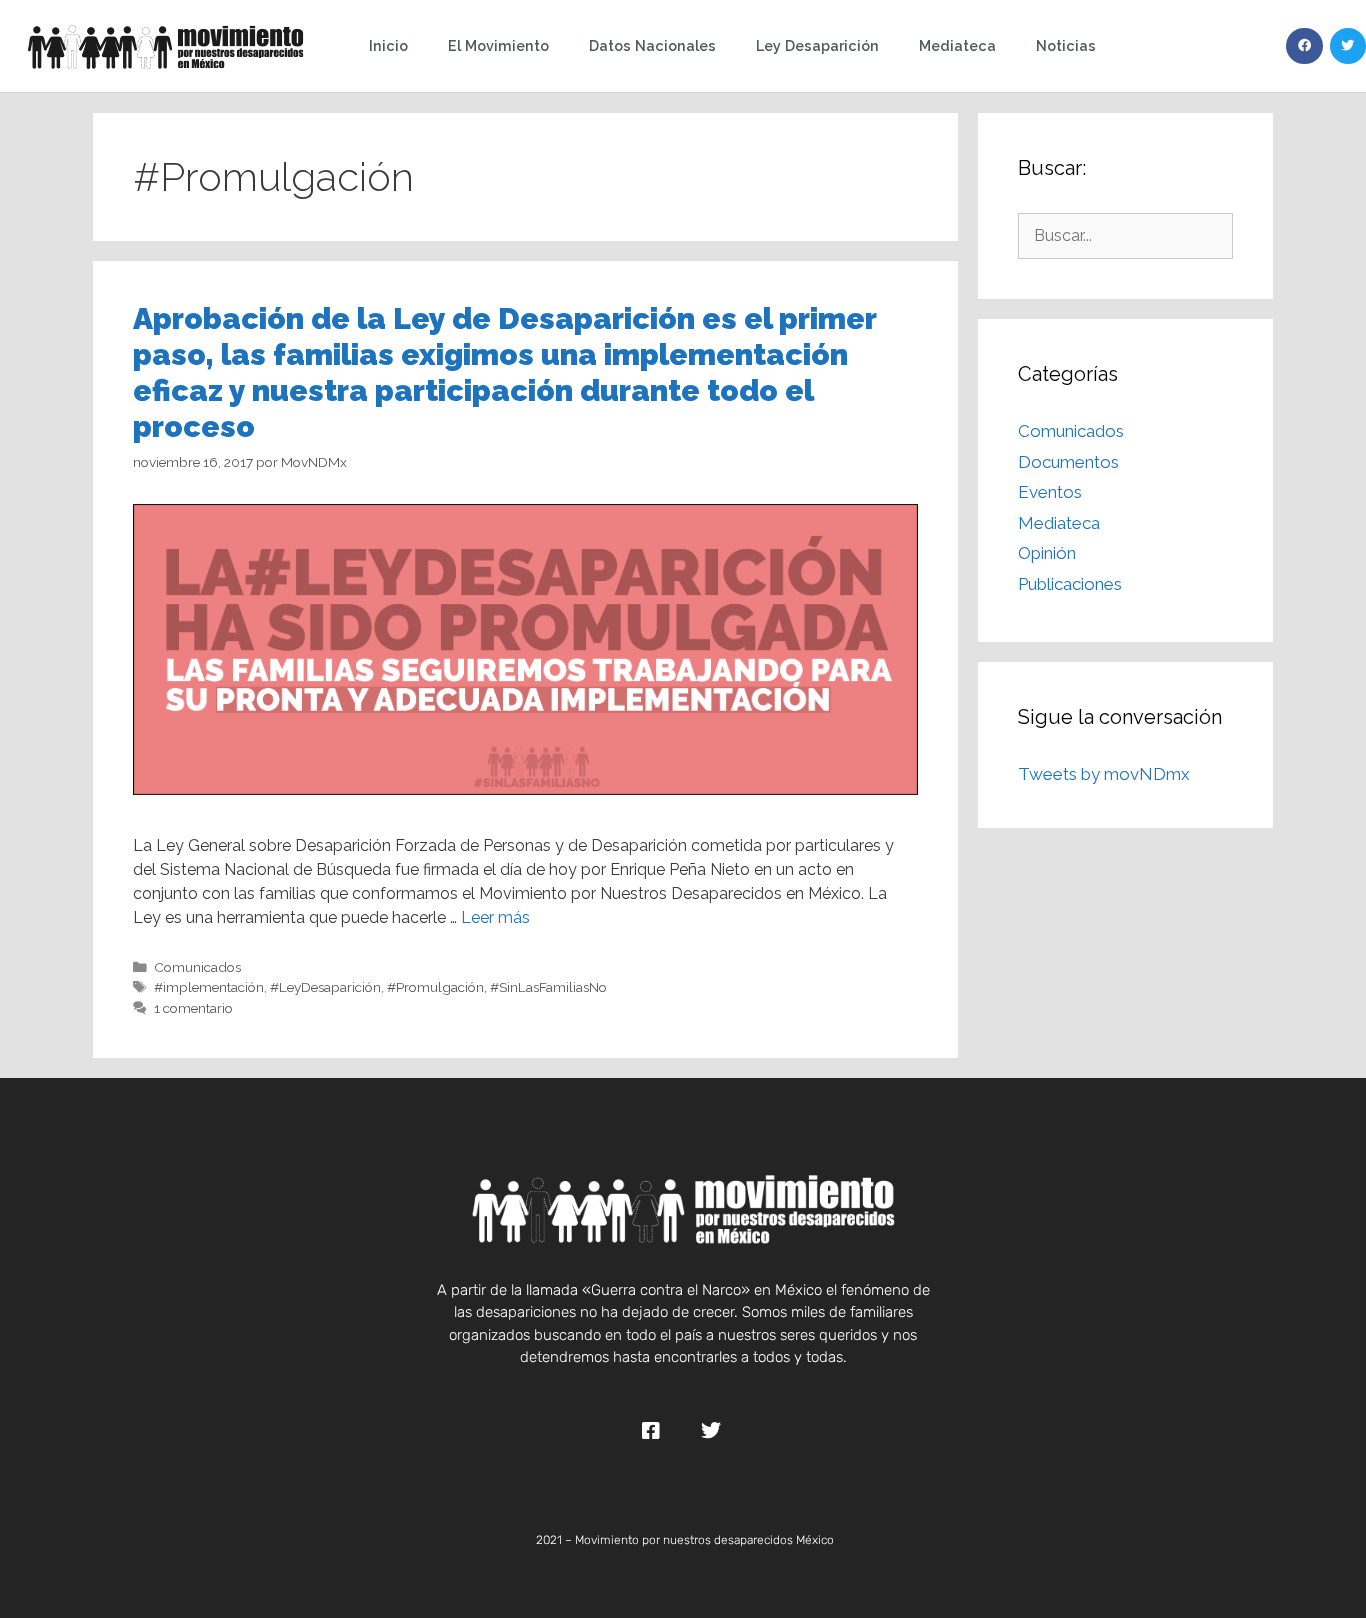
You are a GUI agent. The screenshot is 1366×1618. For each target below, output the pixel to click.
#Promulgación (435, 987)
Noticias (1066, 45)
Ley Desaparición (817, 45)
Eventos (1050, 492)
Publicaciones (1070, 584)
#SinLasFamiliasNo (548, 987)
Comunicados (197, 967)
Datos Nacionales (652, 45)
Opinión (1047, 553)
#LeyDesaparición (325, 987)
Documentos (1068, 462)
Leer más (495, 917)
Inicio (388, 45)
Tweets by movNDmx (1104, 774)
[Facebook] (1304, 46)
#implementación (209, 987)
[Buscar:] (1125, 235)
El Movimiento (498, 45)
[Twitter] (1348, 46)
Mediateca (957, 45)
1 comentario (193, 1008)
